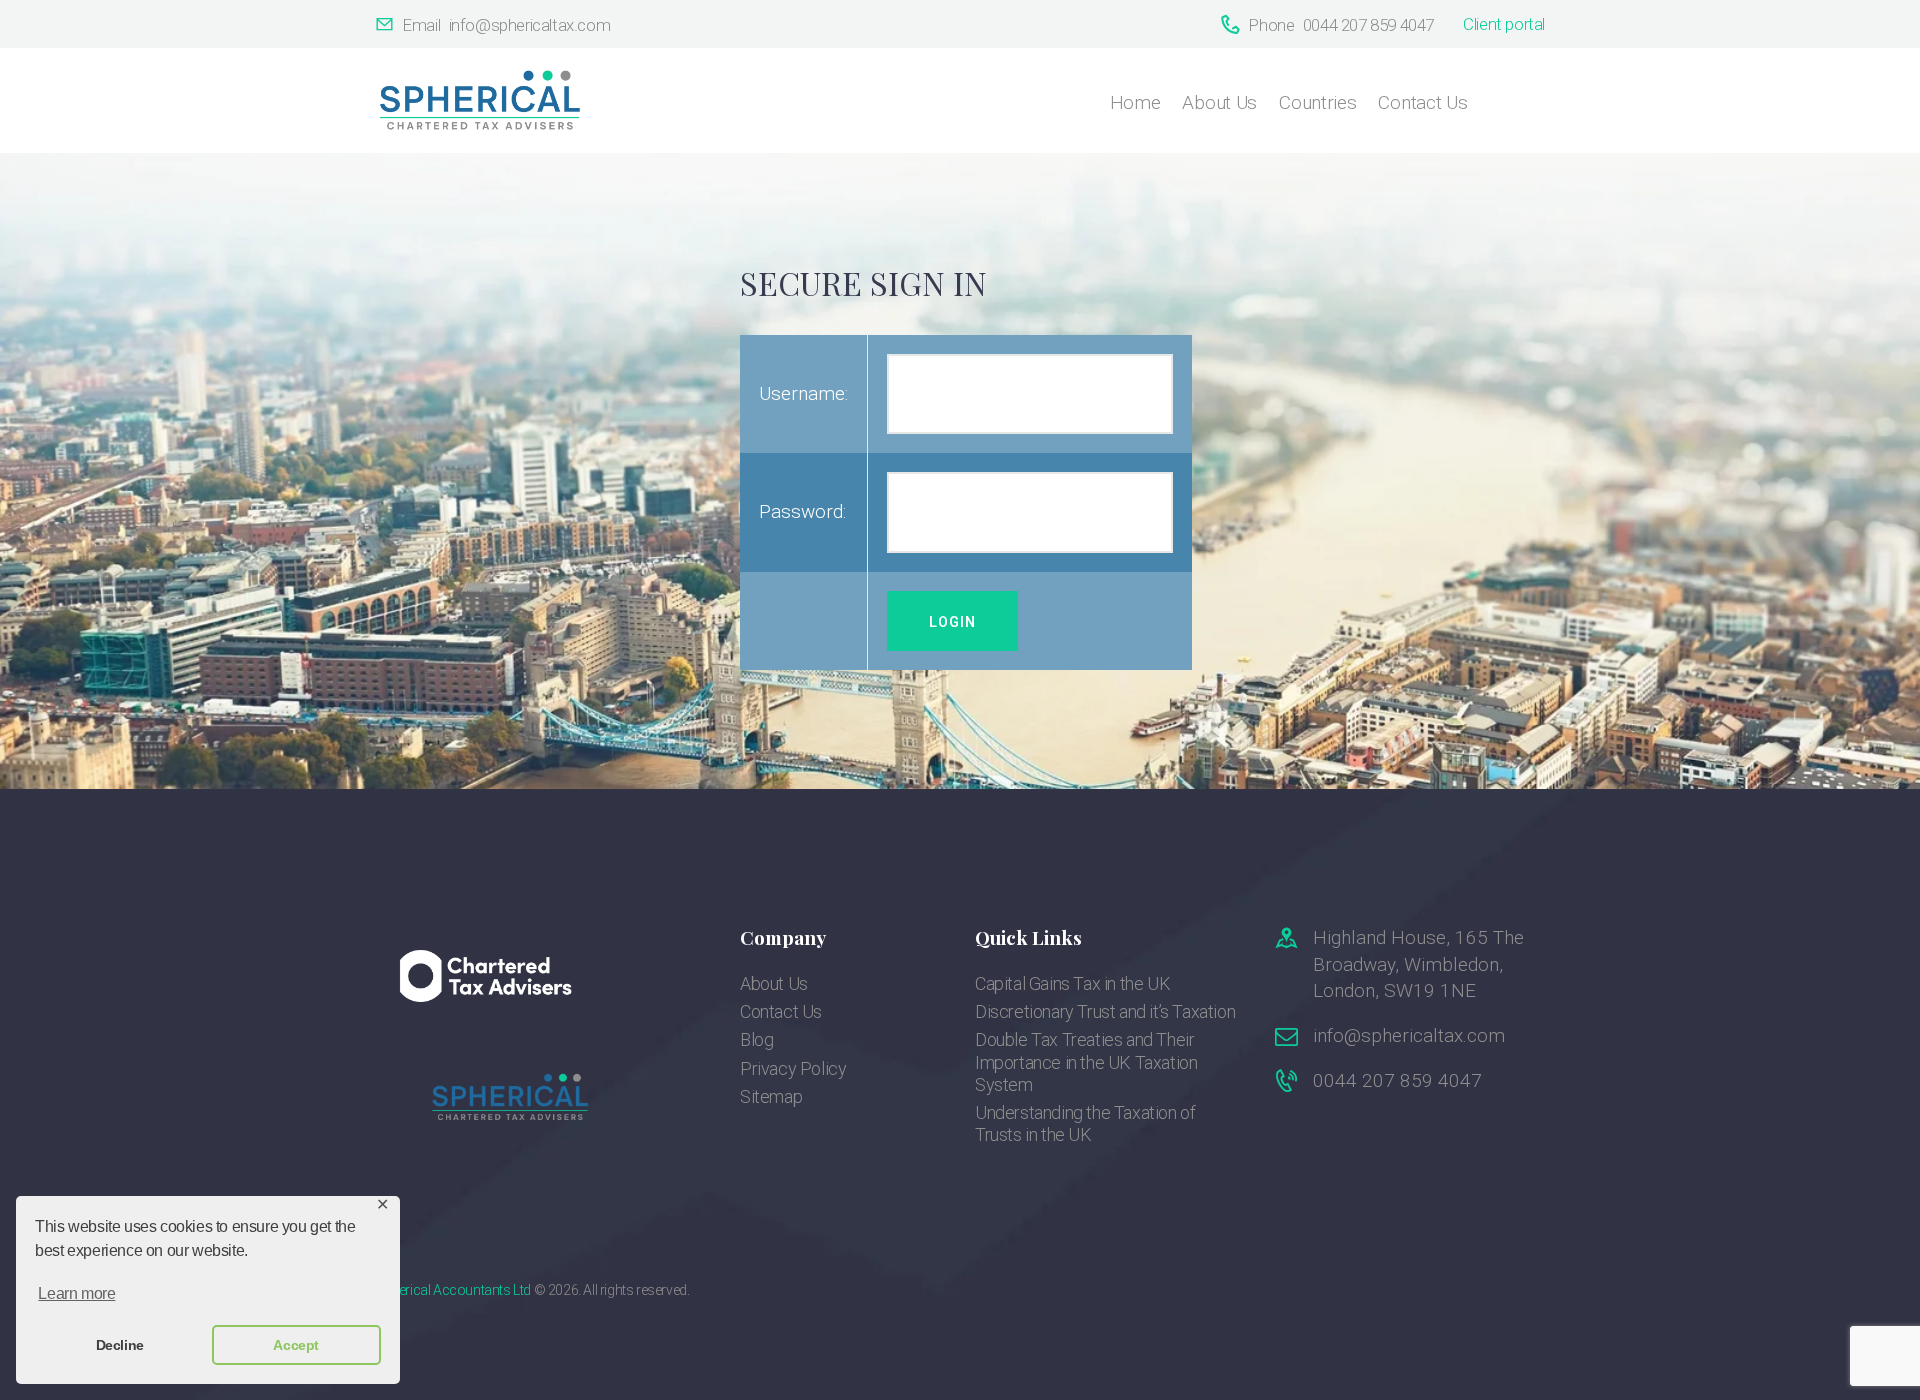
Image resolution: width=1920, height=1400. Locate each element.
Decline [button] (120, 1345)
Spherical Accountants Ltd (453, 1290)
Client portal (1504, 24)
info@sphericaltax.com (1409, 1035)
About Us (774, 983)
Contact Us (781, 1011)
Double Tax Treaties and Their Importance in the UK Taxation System (1086, 1061)
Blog (756, 1039)
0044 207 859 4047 (1397, 1080)
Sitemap (771, 1096)
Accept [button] (296, 1345)
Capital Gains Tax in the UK (1072, 983)
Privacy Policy (793, 1068)
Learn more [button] (76, 1293)
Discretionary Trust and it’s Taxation (1105, 1011)
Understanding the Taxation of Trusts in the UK (1085, 1123)
